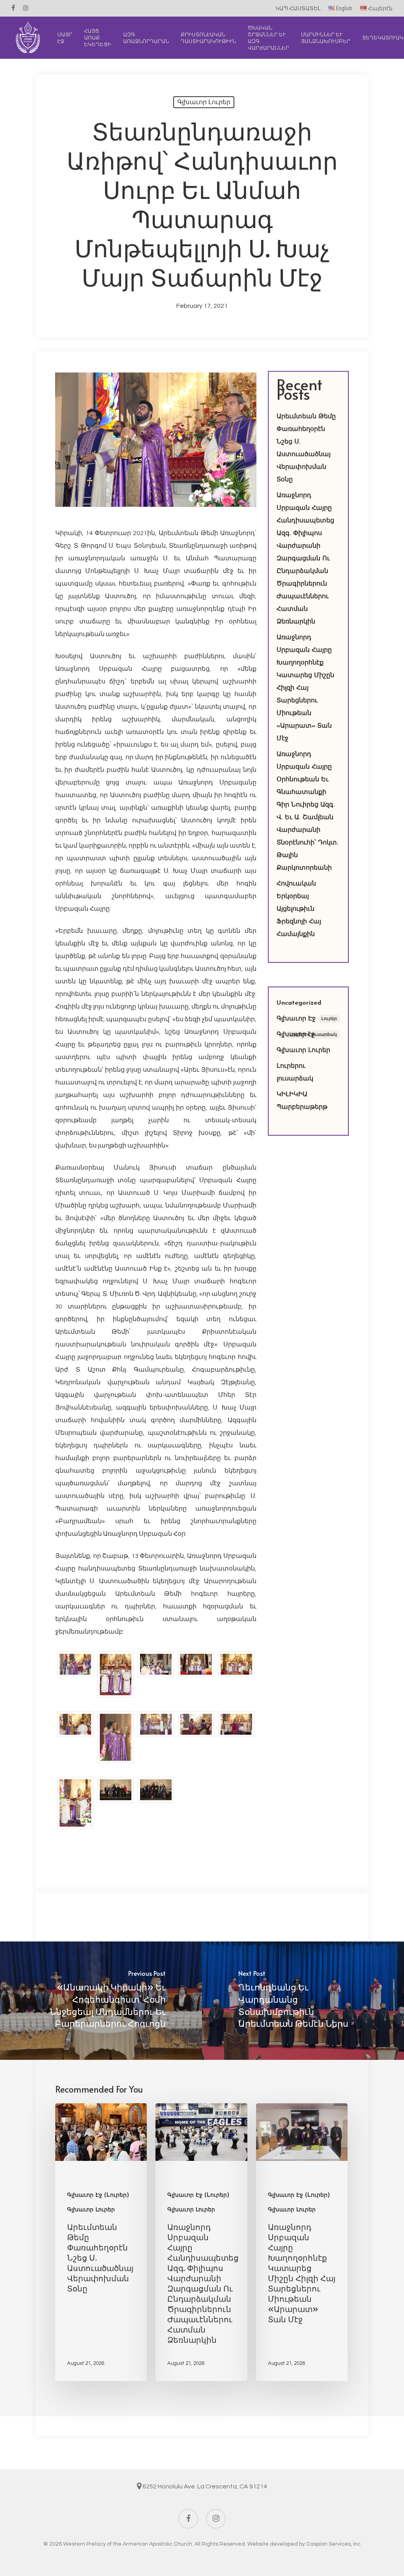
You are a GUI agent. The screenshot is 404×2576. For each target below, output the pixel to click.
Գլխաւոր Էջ (307, 1019)
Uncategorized (299, 1003)
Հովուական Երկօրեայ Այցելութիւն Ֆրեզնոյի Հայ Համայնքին (299, 909)
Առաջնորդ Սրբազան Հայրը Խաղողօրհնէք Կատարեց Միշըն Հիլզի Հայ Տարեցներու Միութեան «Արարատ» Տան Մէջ (305, 688)
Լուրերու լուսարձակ (295, 1073)
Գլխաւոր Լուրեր (204, 102)
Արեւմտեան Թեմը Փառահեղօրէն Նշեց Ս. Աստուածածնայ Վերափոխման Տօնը (306, 448)
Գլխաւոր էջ (307, 1035)
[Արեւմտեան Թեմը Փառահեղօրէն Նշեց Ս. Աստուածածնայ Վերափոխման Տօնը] (101, 2242)
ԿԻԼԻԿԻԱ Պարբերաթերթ (302, 1101)
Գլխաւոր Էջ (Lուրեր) (98, 2195)
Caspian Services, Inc (333, 2544)
